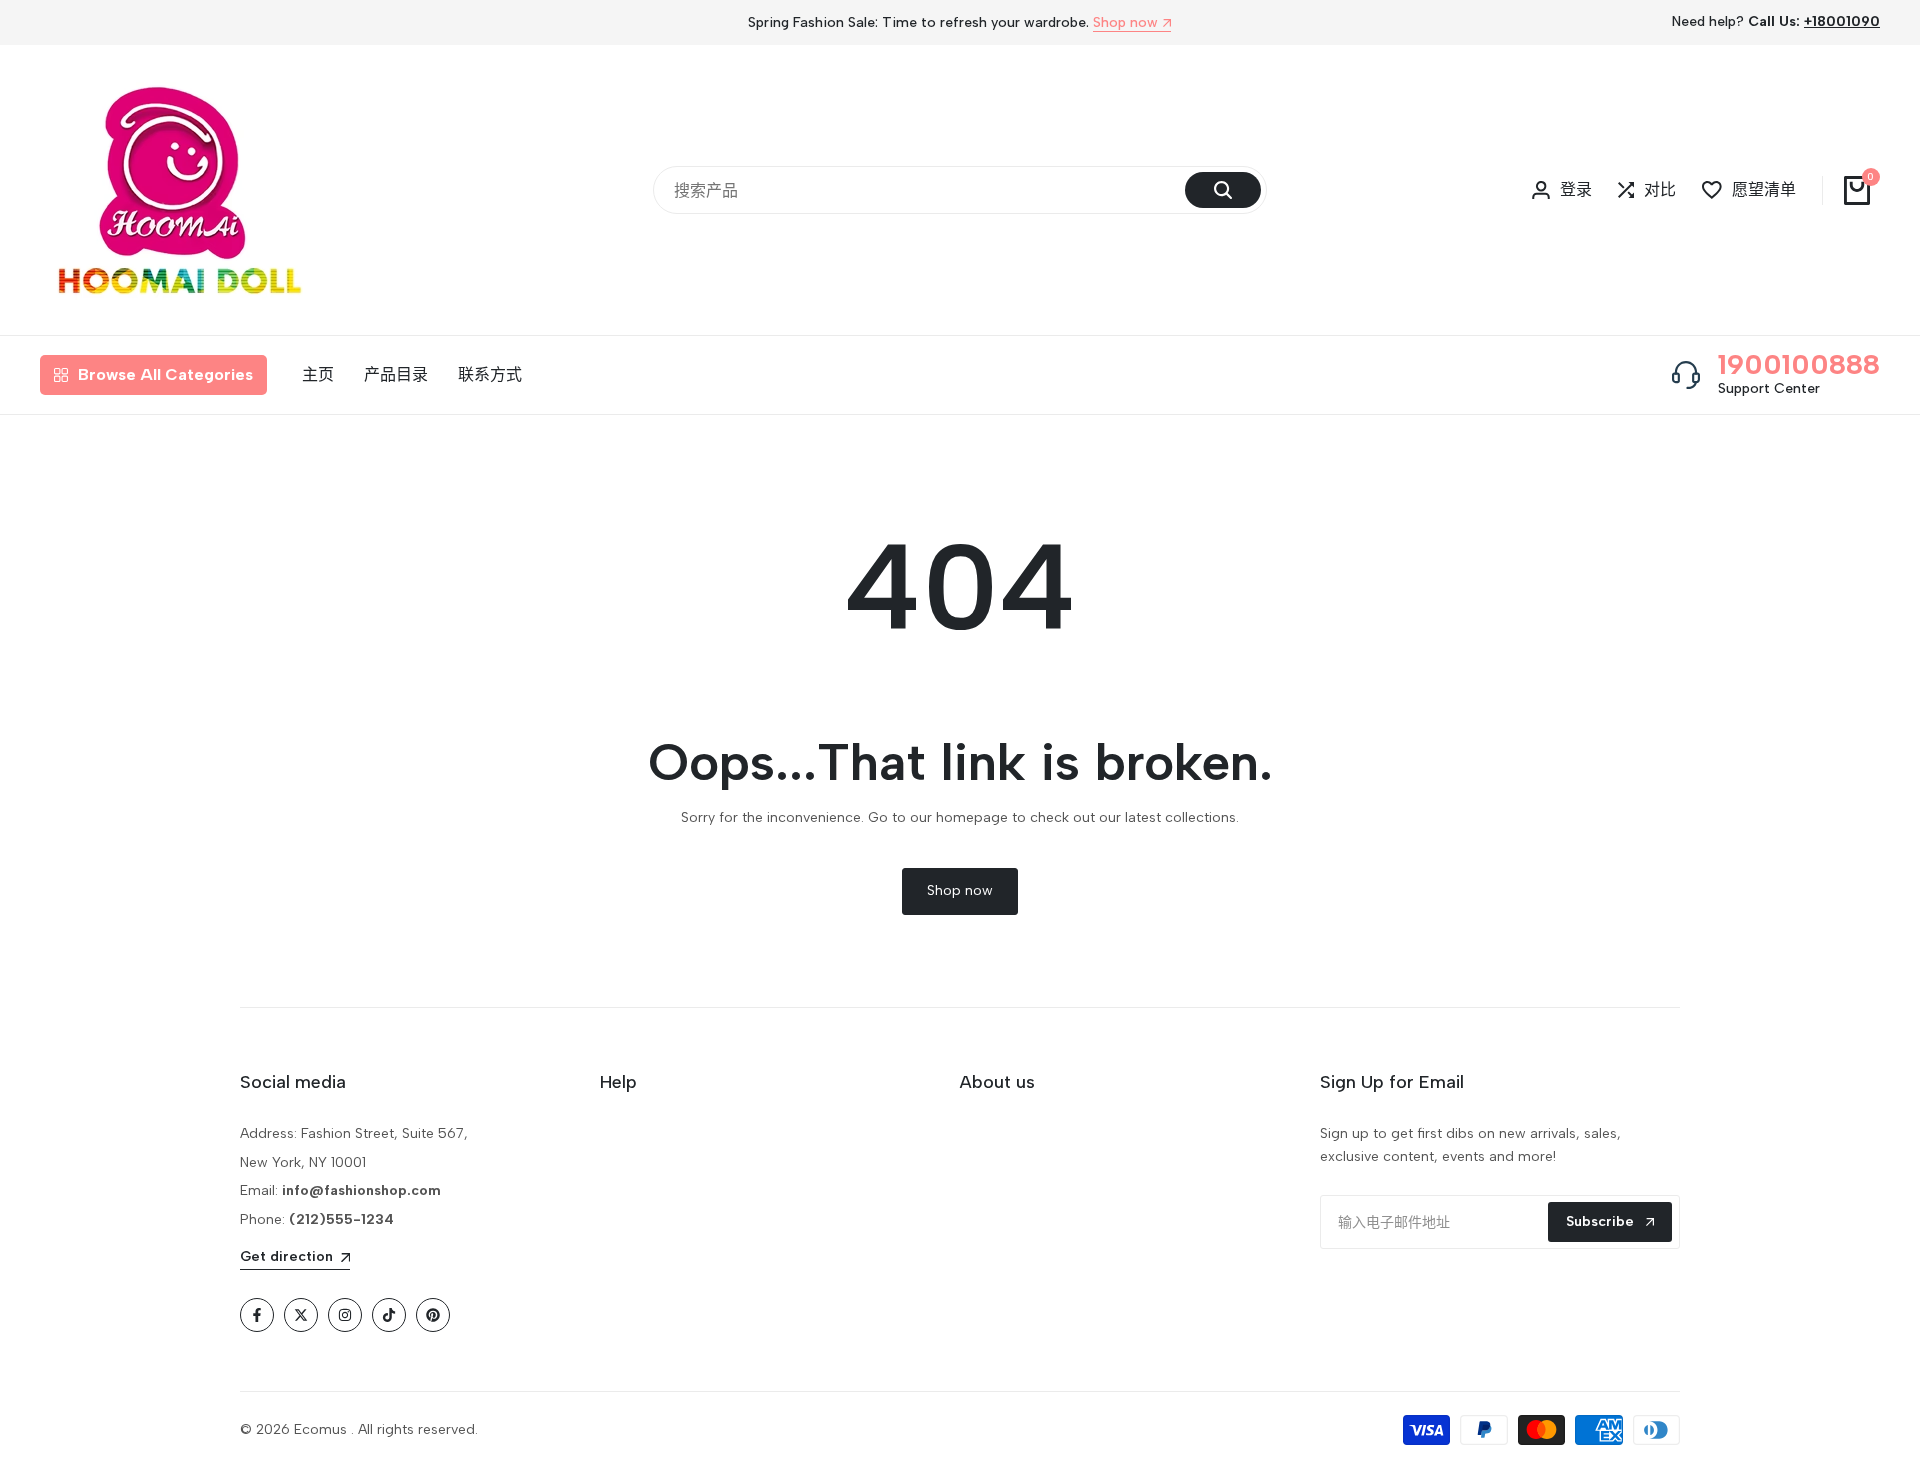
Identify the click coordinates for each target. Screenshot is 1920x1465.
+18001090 (1842, 21)
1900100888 (1799, 364)
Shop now (1125, 23)
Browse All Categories (165, 374)
